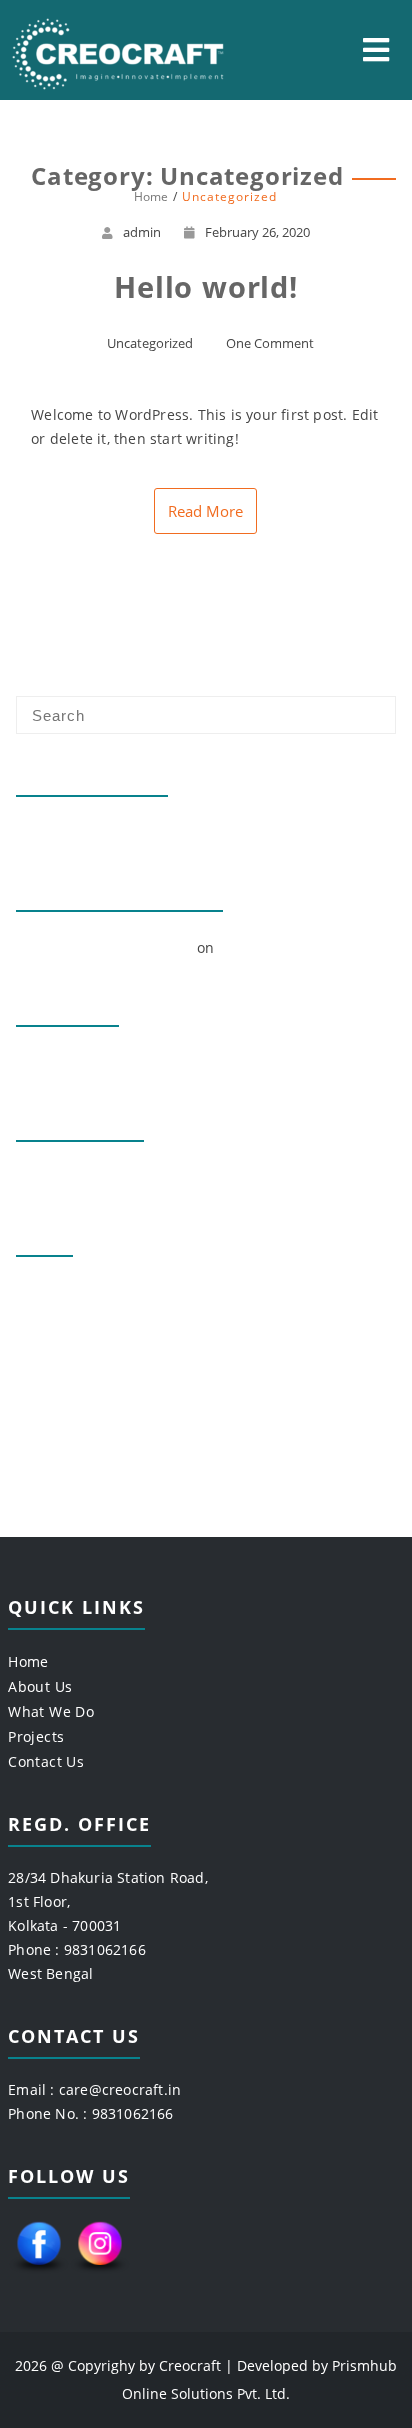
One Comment (270, 343)
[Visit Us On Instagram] (99, 2272)
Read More (205, 511)
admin (142, 232)
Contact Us (46, 1761)
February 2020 (66, 1062)
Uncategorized (150, 343)
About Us (40, 1686)
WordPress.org (67, 1391)
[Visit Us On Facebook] (38, 2272)
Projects (36, 1736)
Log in (37, 1292)
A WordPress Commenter (104, 947)
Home (28, 1661)
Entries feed (59, 1325)
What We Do (51, 1711)
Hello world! (58, 832)
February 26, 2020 (257, 232)
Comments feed (71, 1358)
